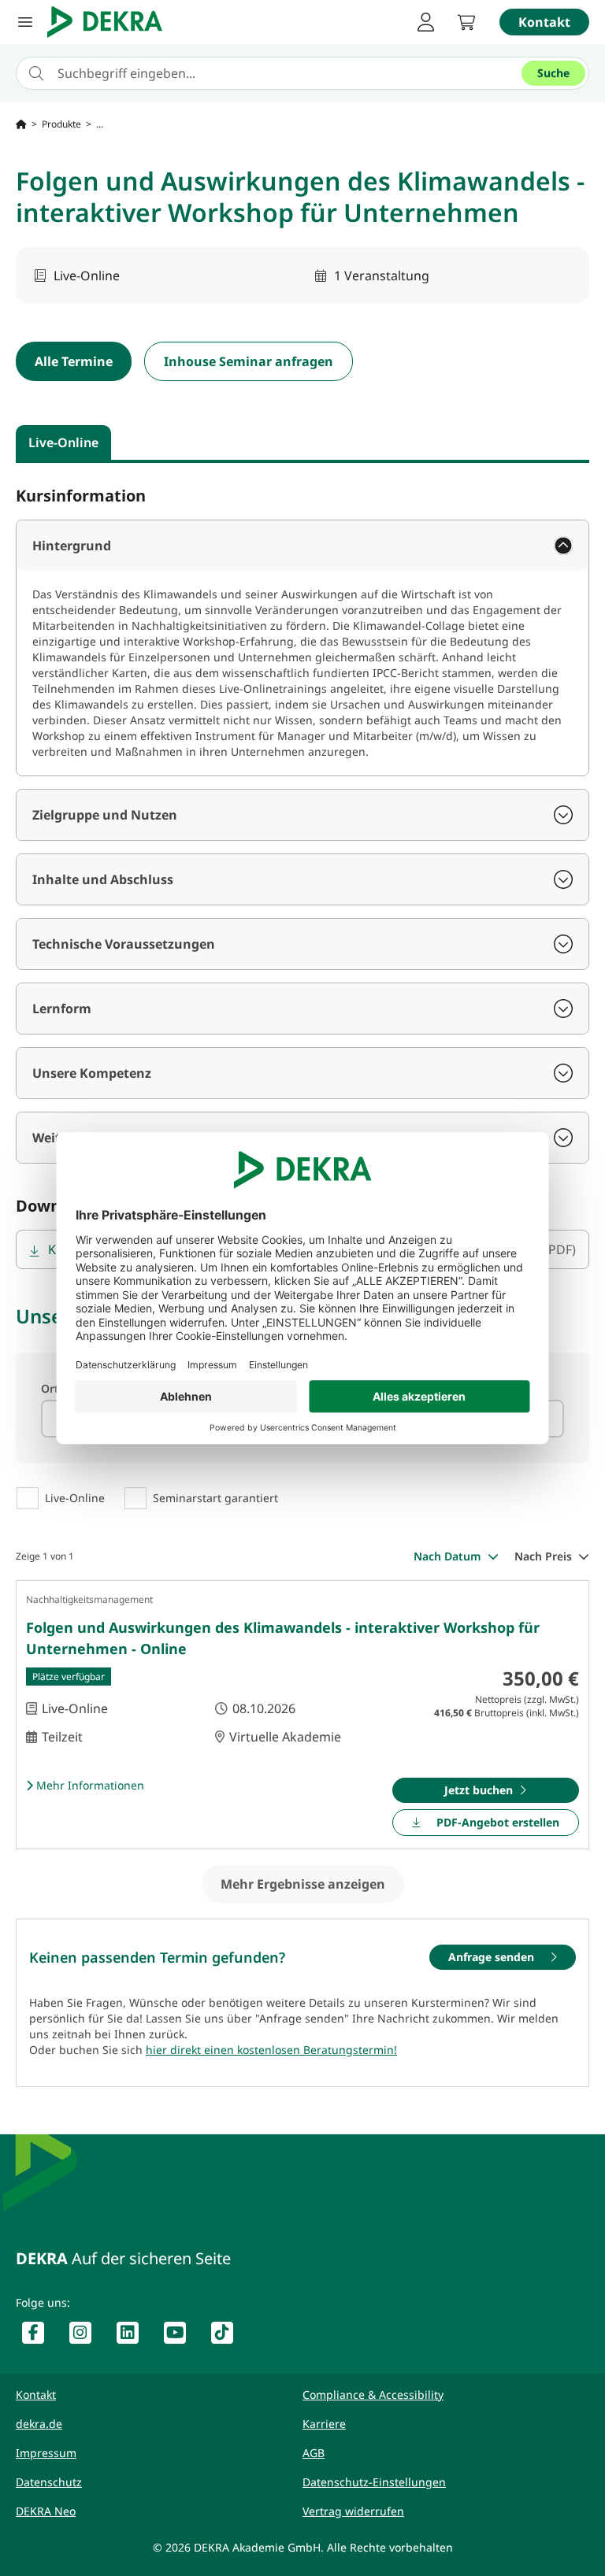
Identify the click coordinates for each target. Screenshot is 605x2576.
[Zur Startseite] (21, 124)
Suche (553, 73)
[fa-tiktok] (228, 2336)
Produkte (61, 124)
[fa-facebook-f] (39, 2336)
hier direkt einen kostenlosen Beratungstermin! (271, 2050)
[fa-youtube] (181, 2336)
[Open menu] (25, 22)
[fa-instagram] (87, 2336)
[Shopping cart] (466, 22)
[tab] (63, 442)
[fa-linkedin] (134, 2336)
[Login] (425, 22)
